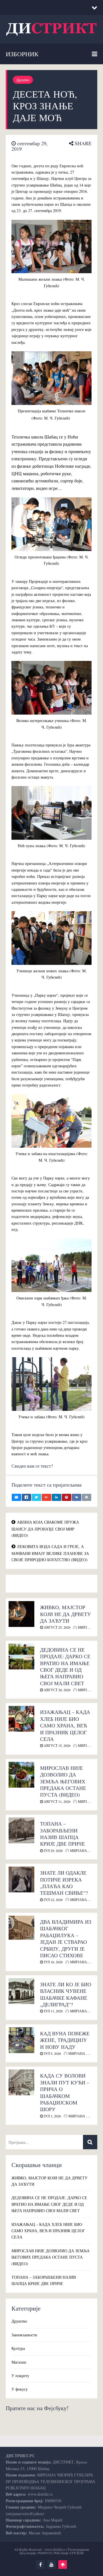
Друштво (23, 80)
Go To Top (63, 2565)
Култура (18, 2348)
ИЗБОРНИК (22, 54)
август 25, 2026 (57, 1627)
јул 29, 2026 (53, 1850)
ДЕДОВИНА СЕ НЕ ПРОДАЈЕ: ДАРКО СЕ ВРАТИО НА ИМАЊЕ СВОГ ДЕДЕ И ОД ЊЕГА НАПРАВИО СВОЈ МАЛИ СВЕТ (65, 1666)
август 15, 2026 (57, 1745)
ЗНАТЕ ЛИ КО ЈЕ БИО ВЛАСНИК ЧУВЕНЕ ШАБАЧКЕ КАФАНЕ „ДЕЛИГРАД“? (66, 1994)
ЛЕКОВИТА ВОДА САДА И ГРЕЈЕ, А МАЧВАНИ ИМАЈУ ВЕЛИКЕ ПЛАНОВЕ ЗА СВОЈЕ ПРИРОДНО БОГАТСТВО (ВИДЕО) (50, 1553)
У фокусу (20, 2389)
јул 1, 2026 (52, 2116)
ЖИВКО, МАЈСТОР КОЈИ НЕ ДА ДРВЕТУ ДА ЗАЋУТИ (66, 1614)
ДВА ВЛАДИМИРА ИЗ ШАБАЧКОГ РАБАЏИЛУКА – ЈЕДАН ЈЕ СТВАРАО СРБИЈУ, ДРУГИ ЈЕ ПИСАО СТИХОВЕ (66, 1938)
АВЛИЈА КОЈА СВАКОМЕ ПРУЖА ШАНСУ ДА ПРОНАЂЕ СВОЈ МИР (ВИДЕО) (45, 1529)
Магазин (19, 2362)
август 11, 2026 (57, 1801)
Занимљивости (24, 2335)
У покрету (20, 2376)
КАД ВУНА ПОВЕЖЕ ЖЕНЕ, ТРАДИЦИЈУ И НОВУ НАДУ (65, 2040)
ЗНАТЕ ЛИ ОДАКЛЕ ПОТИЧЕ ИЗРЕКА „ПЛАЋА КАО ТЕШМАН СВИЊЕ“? (64, 1883)
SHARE (82, 143)
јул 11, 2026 (53, 2011)
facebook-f (40, 2565)
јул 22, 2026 (53, 1900)
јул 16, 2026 (53, 1962)
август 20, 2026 (57, 1690)
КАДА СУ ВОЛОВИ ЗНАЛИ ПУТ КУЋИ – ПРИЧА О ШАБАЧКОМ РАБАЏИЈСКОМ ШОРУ (65, 2092)
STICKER (77, 2553)
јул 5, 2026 (52, 2053)
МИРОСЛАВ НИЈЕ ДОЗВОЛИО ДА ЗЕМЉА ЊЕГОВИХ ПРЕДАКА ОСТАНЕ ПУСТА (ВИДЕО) (63, 1781)
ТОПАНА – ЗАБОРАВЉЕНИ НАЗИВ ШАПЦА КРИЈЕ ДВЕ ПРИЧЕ (63, 1834)
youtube (51, 2565)
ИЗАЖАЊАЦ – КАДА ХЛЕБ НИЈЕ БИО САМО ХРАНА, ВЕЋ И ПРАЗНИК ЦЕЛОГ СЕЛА (65, 1725)
